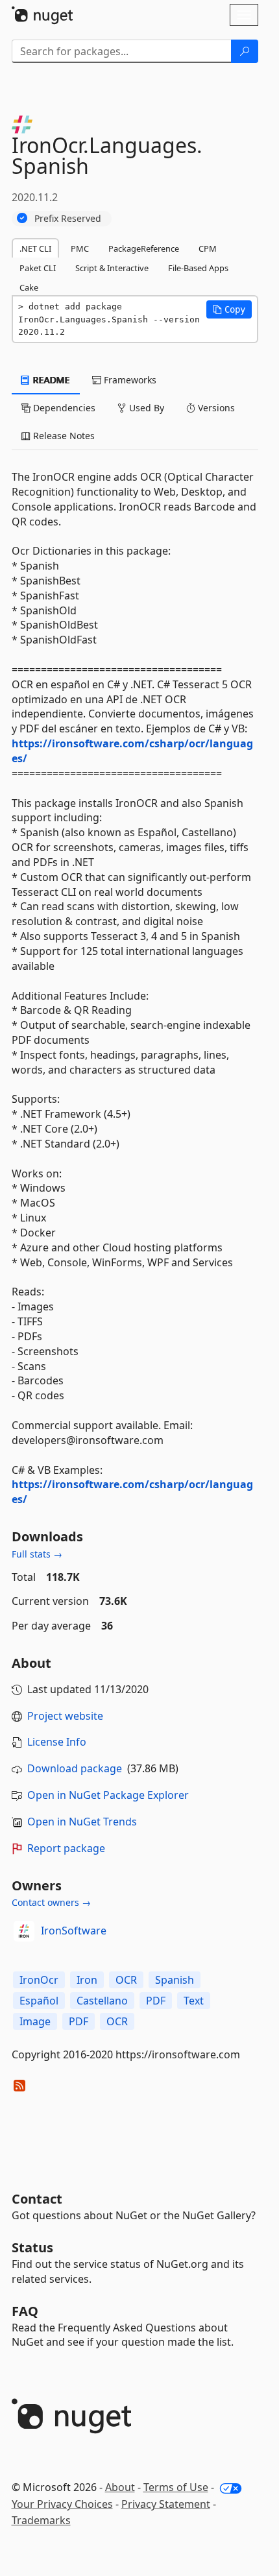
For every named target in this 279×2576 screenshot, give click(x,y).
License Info (57, 1742)
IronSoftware (74, 1931)
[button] (229, 309)
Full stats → (37, 1554)
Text (194, 2001)
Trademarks (41, 2520)
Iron (87, 1980)
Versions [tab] (215, 408)
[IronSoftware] (24, 1931)
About (120, 2487)
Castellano (102, 2001)
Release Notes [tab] (63, 436)
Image (35, 2021)
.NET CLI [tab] (35, 248)
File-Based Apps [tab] (198, 268)
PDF (156, 2001)
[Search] (245, 51)
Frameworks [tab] (129, 380)
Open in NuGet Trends (82, 1822)
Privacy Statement (166, 2504)
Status (32, 2247)
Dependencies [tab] (63, 408)
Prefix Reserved (68, 218)
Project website (65, 1716)
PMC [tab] (80, 248)
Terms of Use (176, 2487)
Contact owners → (51, 1902)
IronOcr (39, 1980)
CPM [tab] (208, 248)
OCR (126, 1980)
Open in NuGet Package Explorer (108, 1795)
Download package (75, 1768)
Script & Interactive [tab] (112, 268)
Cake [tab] (29, 287)
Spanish (175, 1980)
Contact (37, 2199)
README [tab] (50, 380)
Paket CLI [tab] (38, 268)
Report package (66, 1848)
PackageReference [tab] (144, 248)
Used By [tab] (145, 408)
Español (39, 2001)
